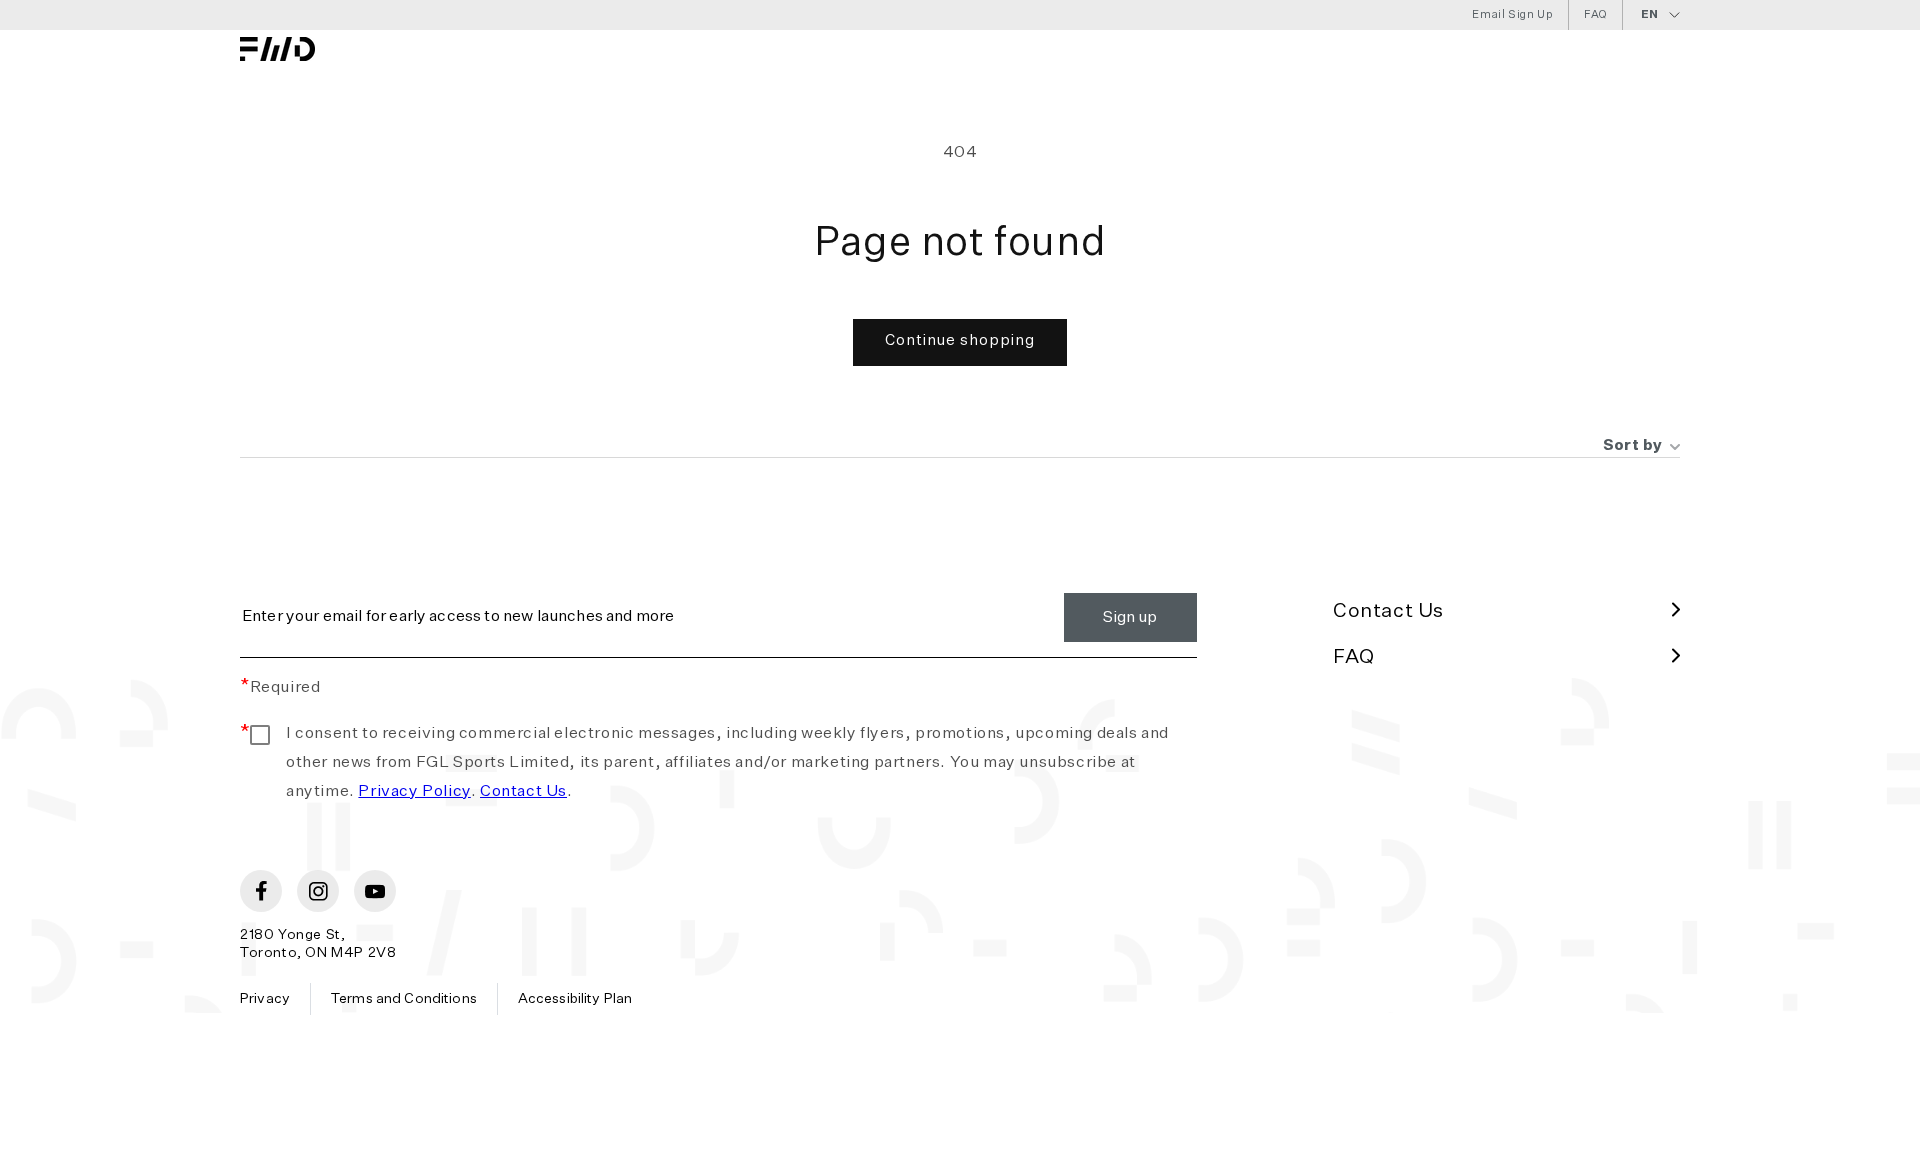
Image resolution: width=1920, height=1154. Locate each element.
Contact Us (523, 792)
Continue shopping (960, 340)
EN (1650, 14)
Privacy (265, 999)
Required (280, 688)
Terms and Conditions (404, 999)
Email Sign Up (1512, 14)
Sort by (1633, 445)
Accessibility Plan (575, 999)
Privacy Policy (414, 792)
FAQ (1595, 14)
